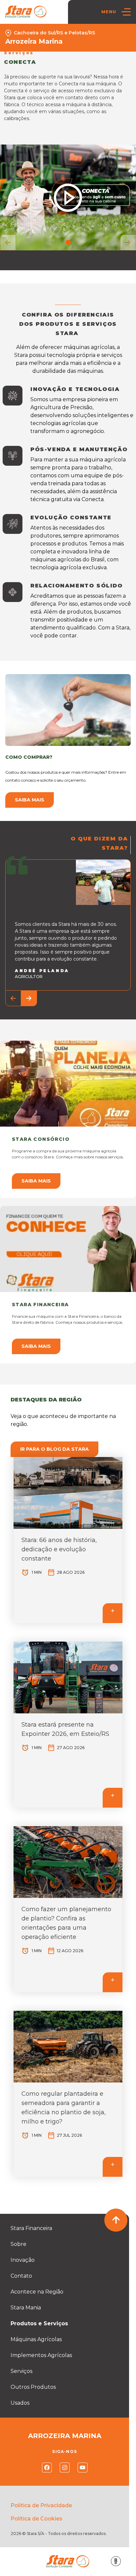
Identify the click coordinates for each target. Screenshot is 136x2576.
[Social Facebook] (47, 2468)
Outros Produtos (33, 2387)
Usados (20, 2403)
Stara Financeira (31, 2228)
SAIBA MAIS (36, 1181)
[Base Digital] (116, 2561)
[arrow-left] (8, 242)
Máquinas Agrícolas (36, 2339)
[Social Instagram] (65, 2468)
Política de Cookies (36, 2519)
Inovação (23, 2260)
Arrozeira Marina (34, 41)
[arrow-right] (128, 242)
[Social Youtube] (83, 2468)
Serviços (21, 2371)
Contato (21, 2276)
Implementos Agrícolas (41, 2355)
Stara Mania (26, 2308)
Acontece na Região (37, 2292)
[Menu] (126, 12)
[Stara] (26, 12)
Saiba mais (30, 800)
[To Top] (116, 2220)
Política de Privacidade (41, 2505)
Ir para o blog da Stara (54, 1449)
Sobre (18, 2244)
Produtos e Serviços (39, 2323)
